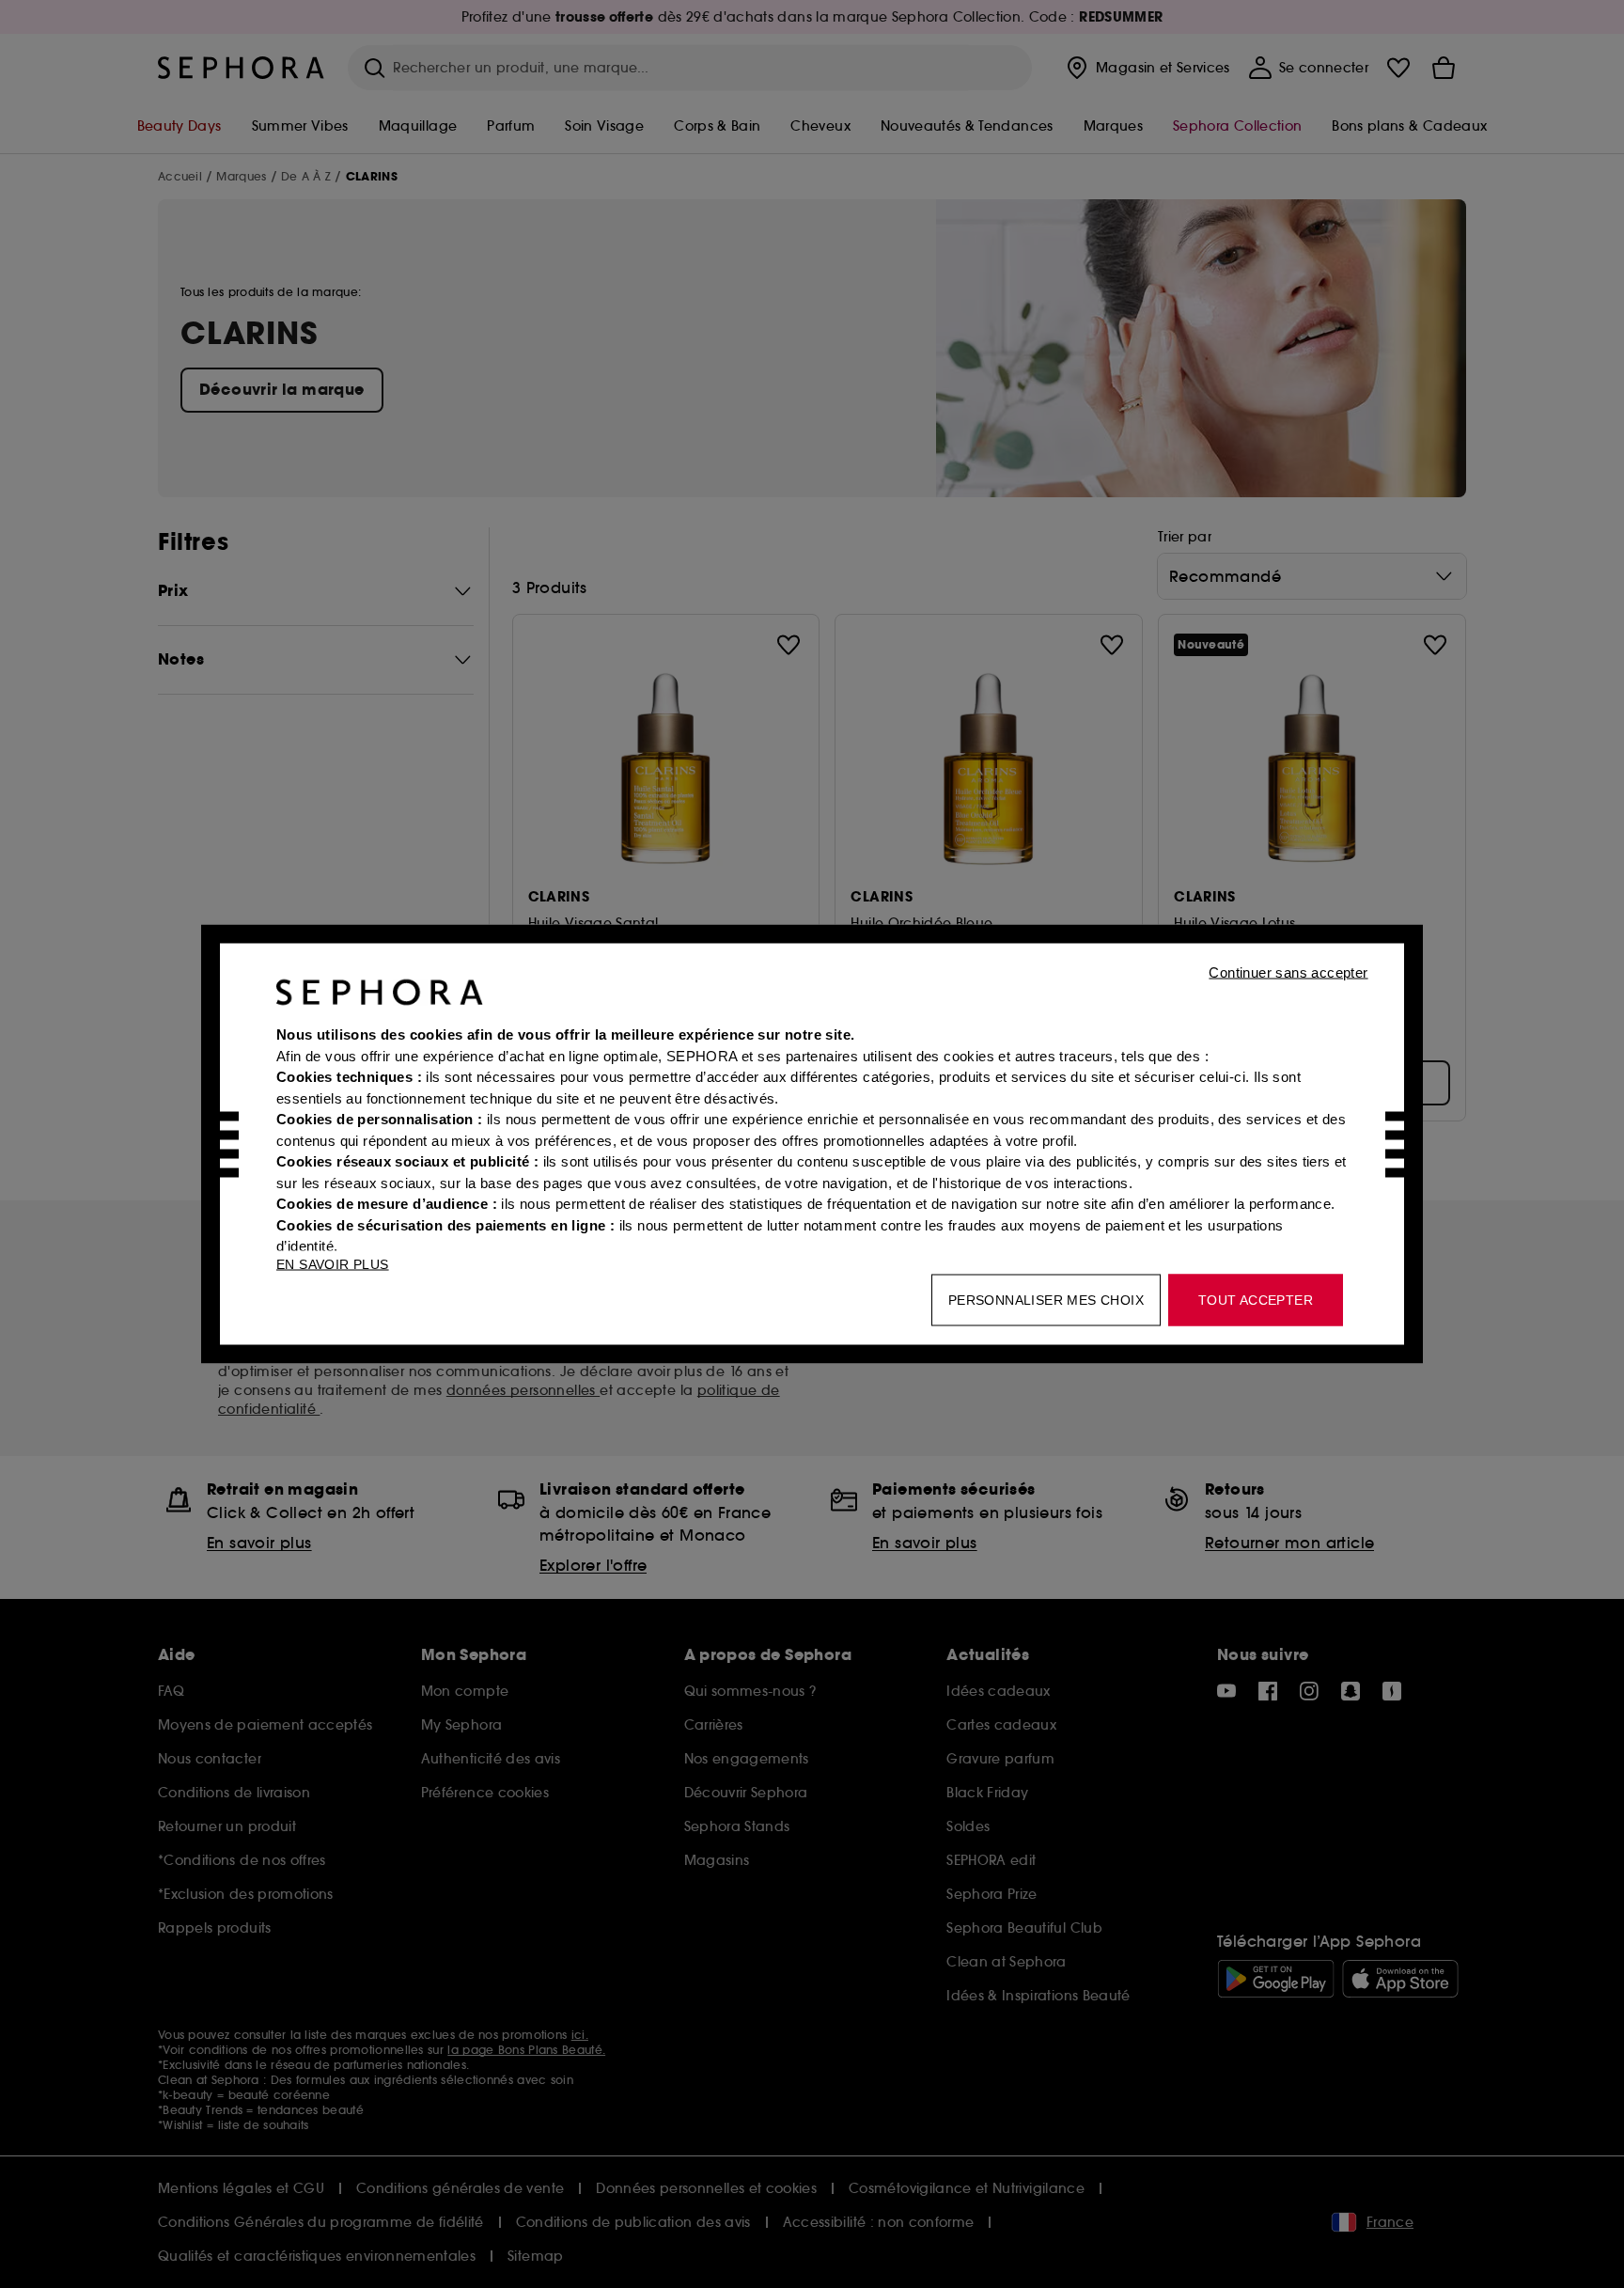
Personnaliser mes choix (1046, 1300)
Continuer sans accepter (1288, 972)
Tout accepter (1256, 1300)
